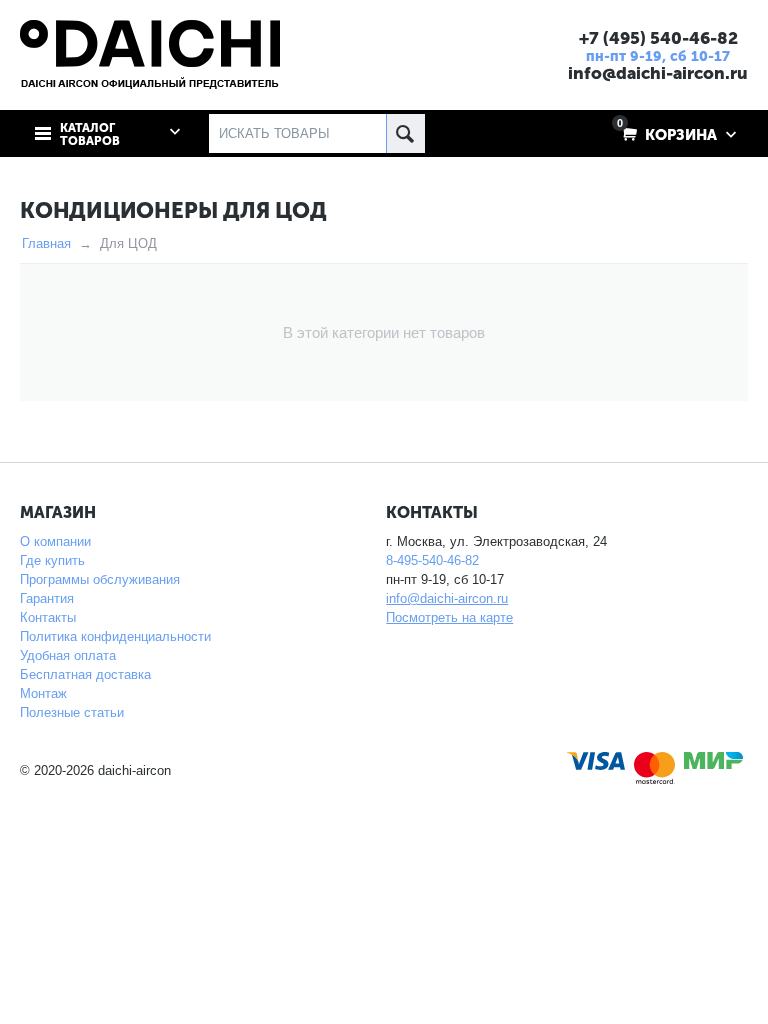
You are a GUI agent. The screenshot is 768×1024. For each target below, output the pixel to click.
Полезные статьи (72, 712)
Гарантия (47, 598)
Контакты (48, 617)
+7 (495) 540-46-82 (658, 38)
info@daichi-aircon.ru (658, 73)
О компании (55, 541)
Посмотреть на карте (449, 617)
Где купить (52, 560)
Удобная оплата (68, 655)
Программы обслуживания (100, 579)
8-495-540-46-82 (432, 560)
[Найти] (405, 133)
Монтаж (43, 693)
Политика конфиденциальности (115, 636)
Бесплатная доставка (85, 674)
